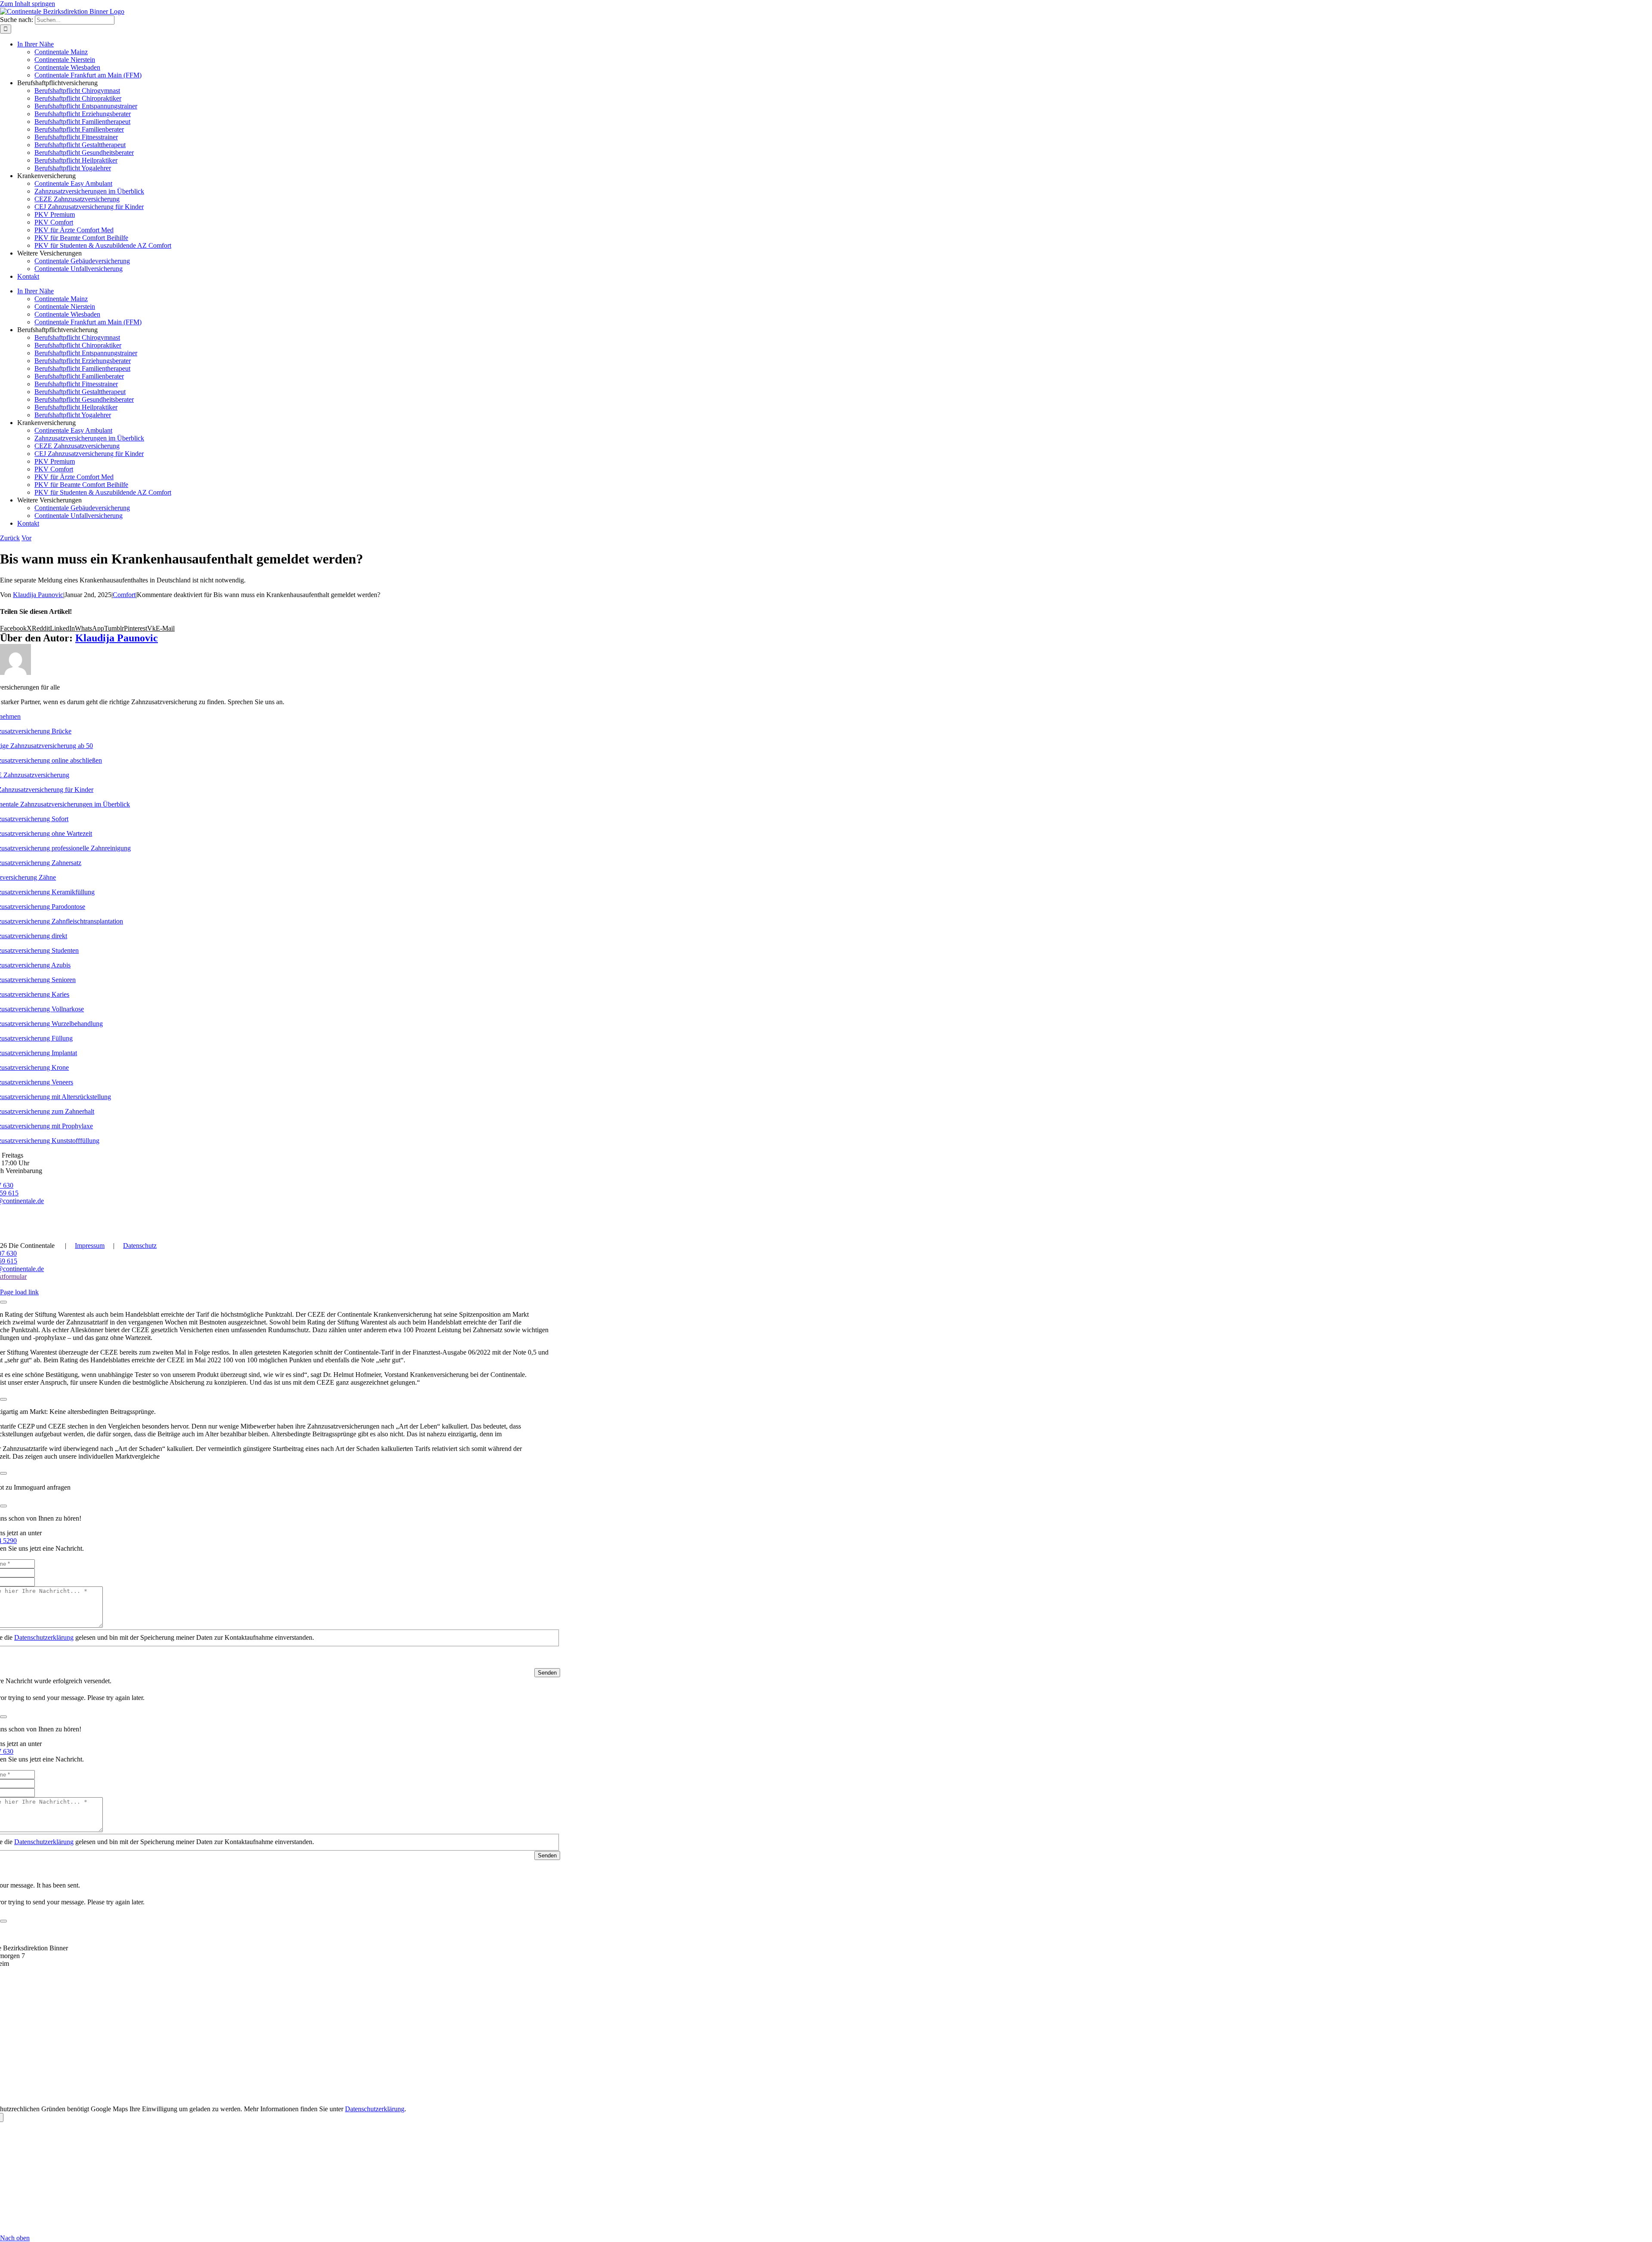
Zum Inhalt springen (28, 4)
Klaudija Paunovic (38, 595)
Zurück (10, 538)
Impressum (90, 1246)
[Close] (3, 1302)
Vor (26, 538)
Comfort (124, 595)
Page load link (19, 1292)
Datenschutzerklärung (44, 1637)
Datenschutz (140, 1246)
